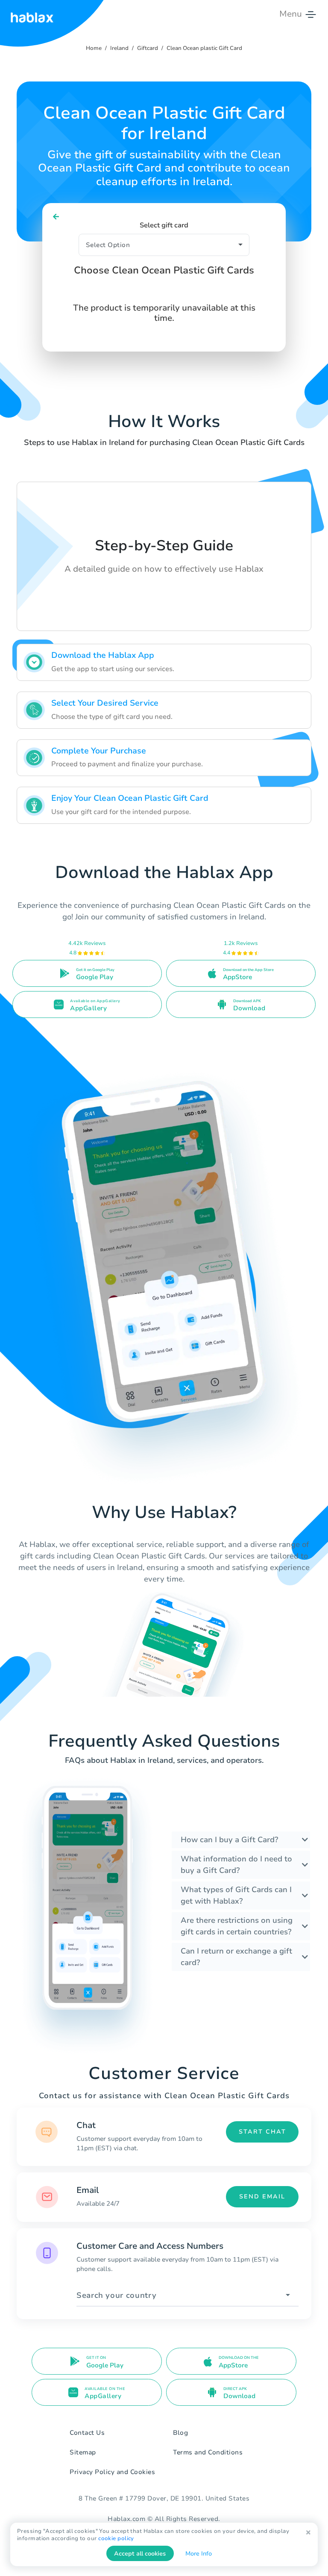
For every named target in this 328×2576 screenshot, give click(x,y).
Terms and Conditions (208, 2452)
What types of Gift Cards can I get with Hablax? (236, 1895)
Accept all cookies (140, 2554)
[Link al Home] (32, 14)
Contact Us (87, 2433)
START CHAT (262, 2132)
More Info (199, 2554)
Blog (180, 2433)
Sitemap (83, 2452)
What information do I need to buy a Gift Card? (236, 1865)
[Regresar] (56, 217)
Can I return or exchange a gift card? (236, 1957)
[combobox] (187, 2295)
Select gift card (164, 225)
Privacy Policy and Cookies (112, 2472)
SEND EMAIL (262, 2197)
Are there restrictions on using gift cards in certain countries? (237, 1926)
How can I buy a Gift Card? (229, 1840)
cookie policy (116, 2538)
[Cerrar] (308, 2533)
